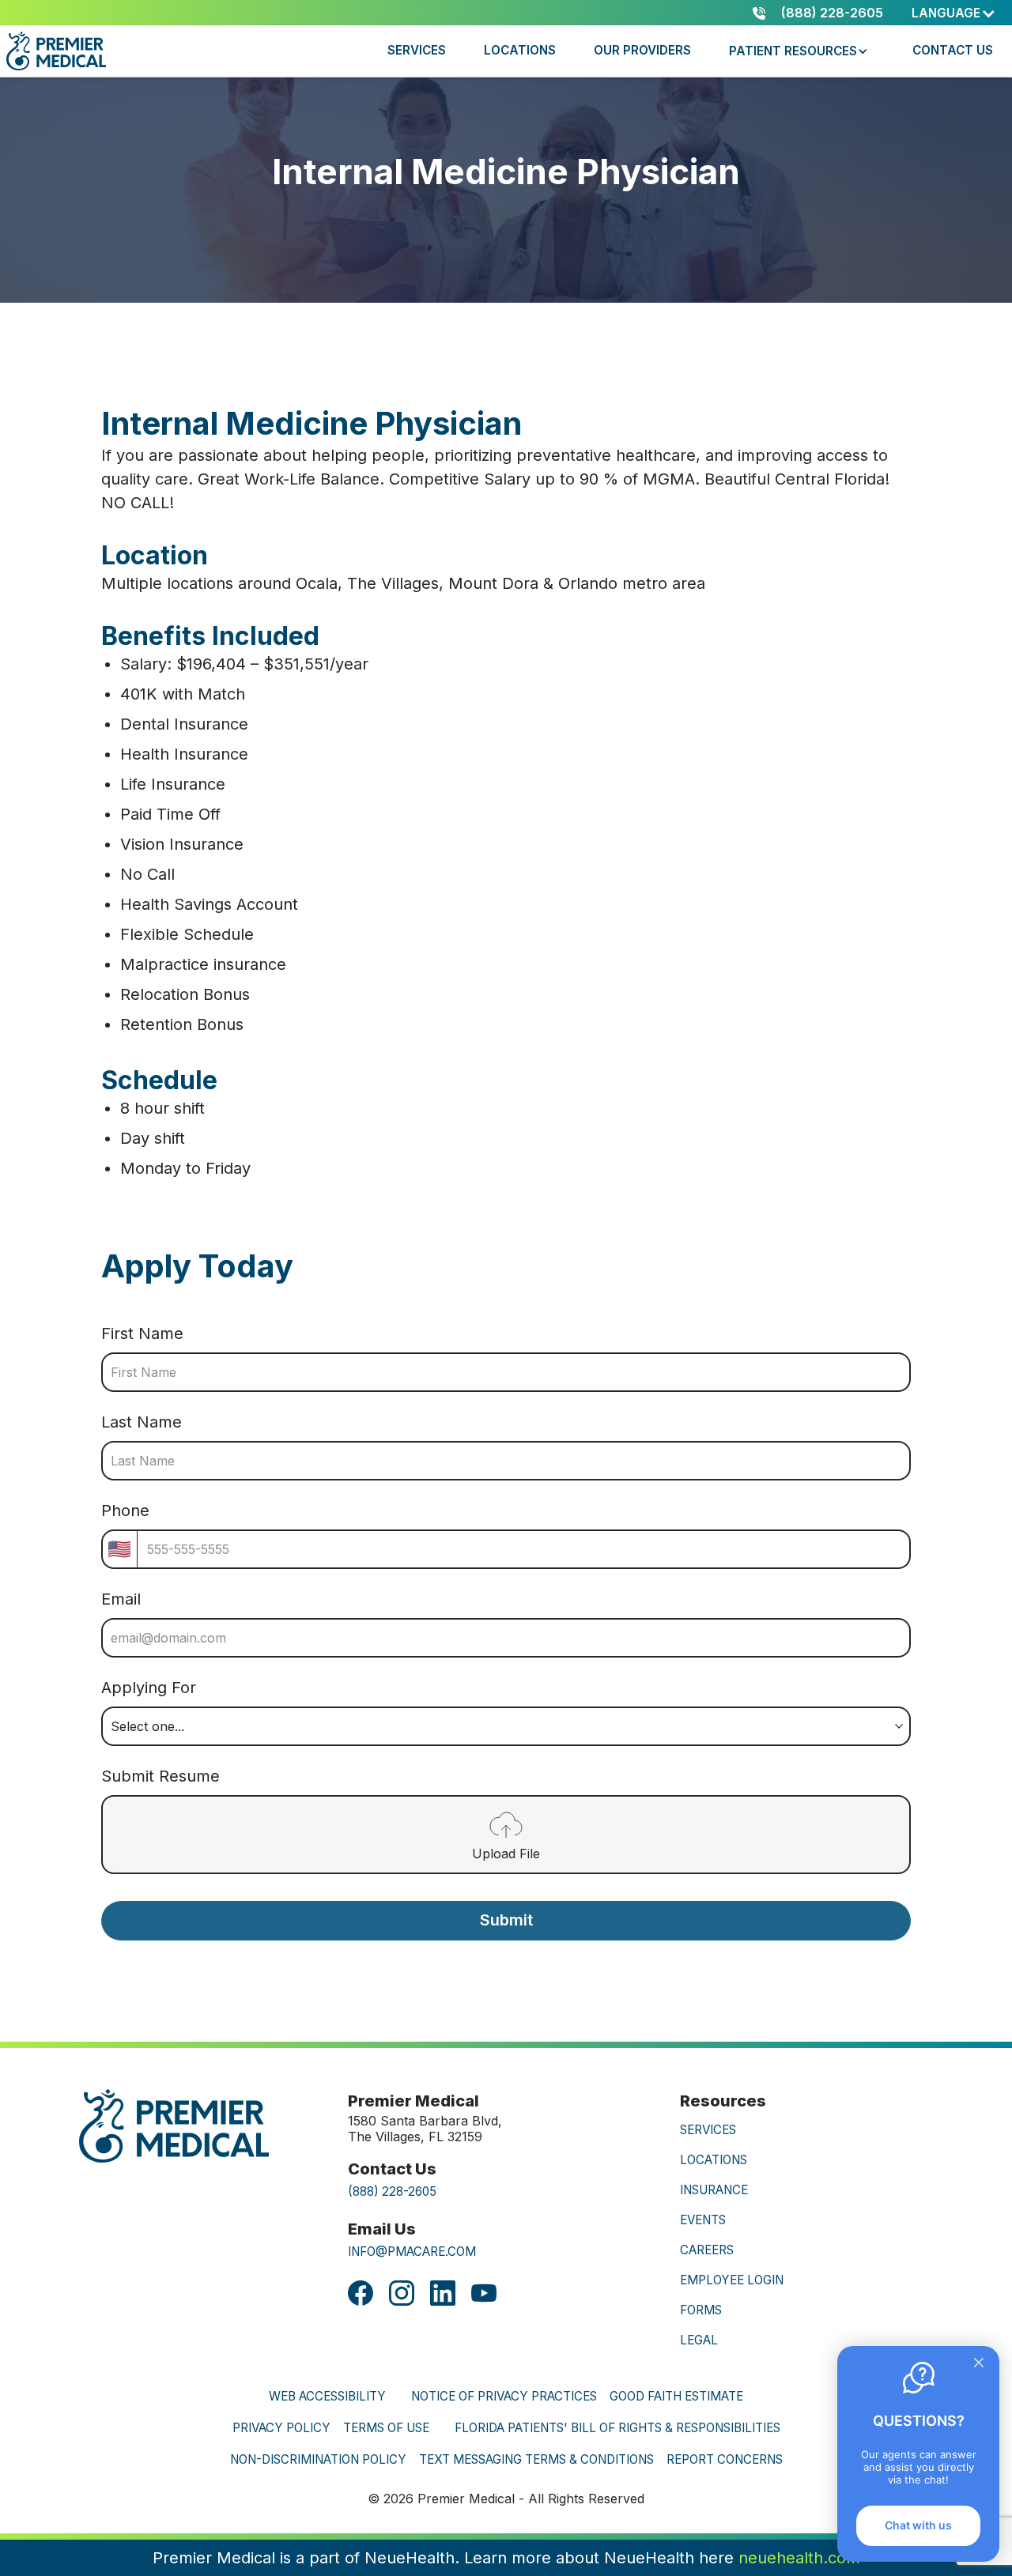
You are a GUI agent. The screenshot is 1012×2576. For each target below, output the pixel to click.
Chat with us (918, 2525)
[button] (954, 13)
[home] (59, 51)
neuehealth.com (799, 2558)
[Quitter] (979, 2364)
